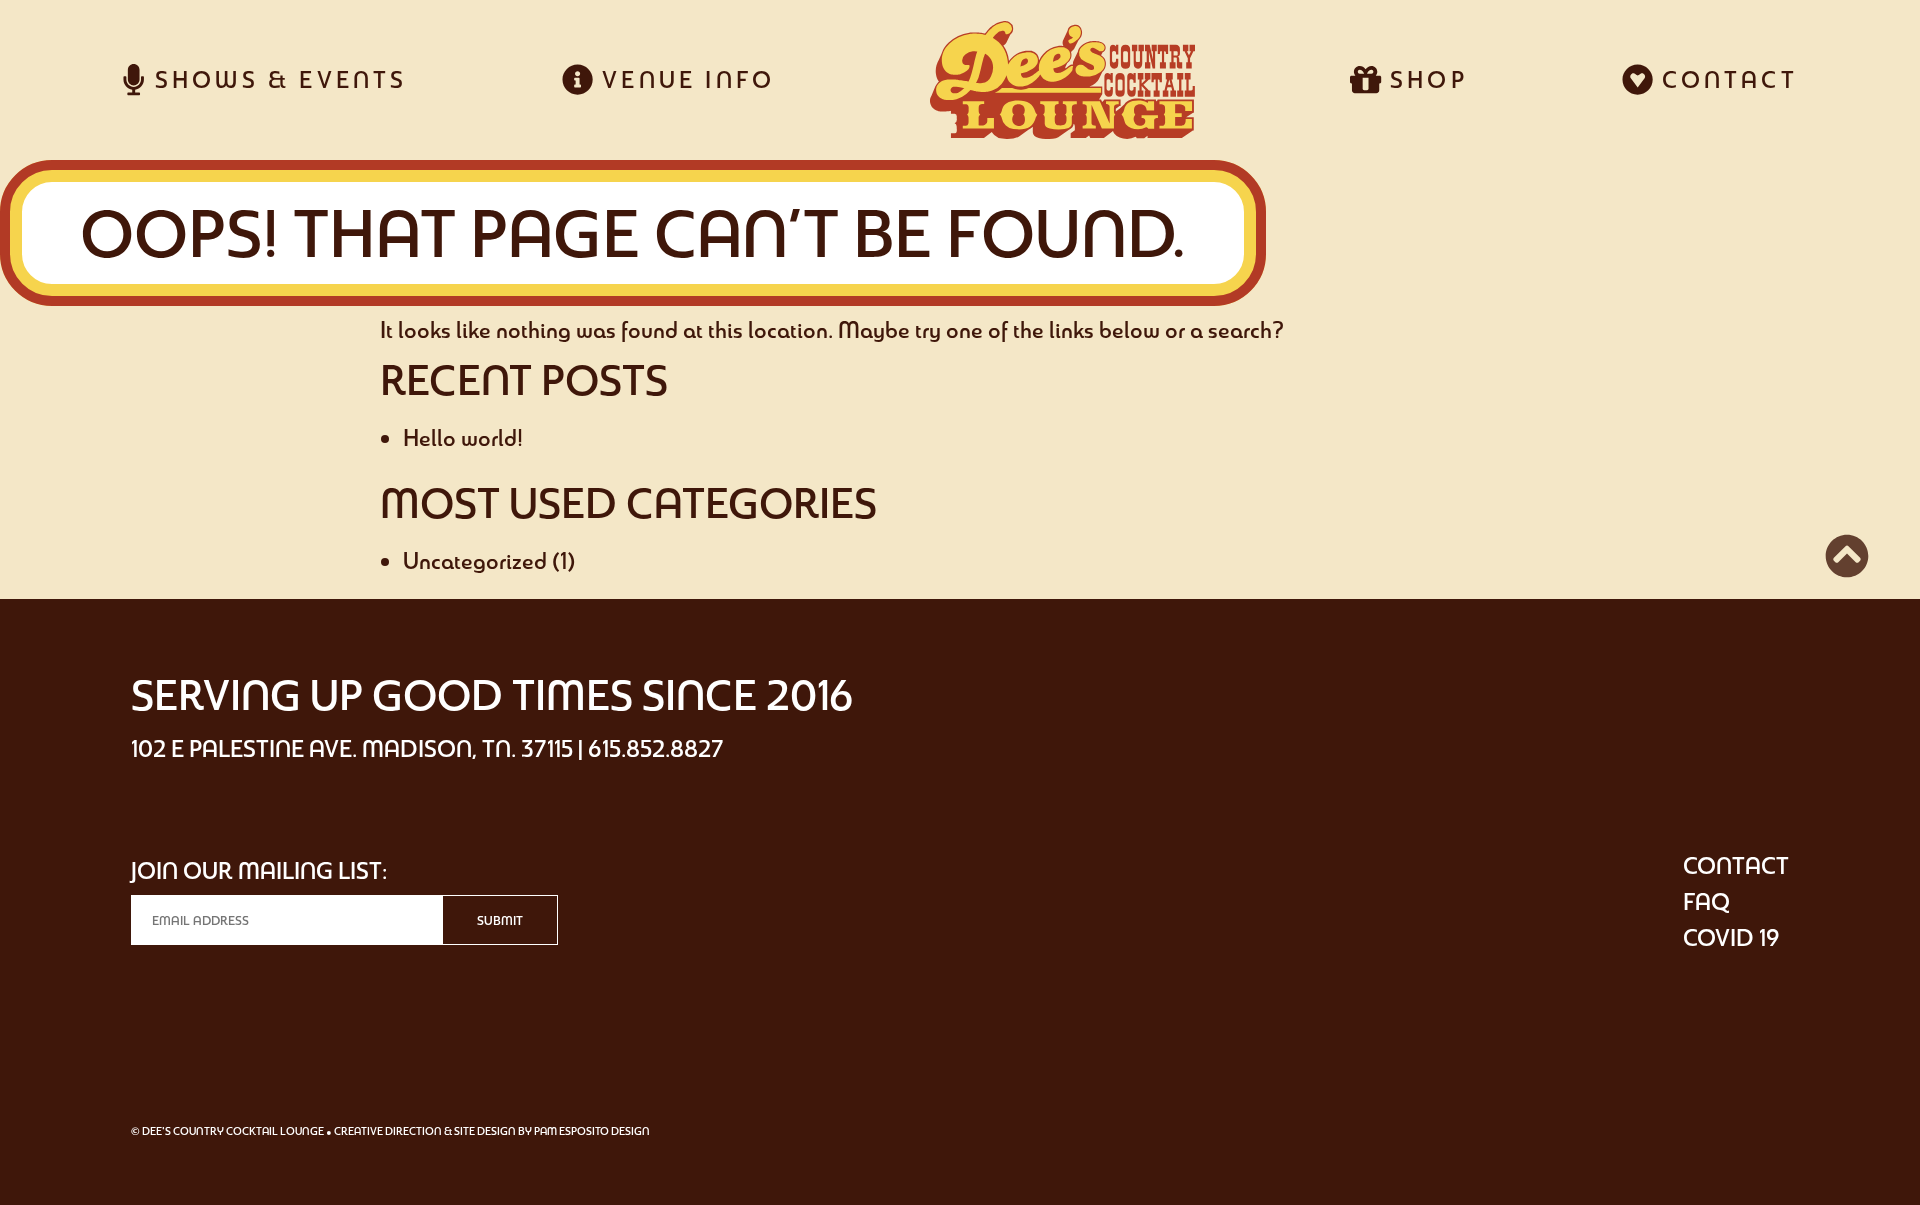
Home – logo (1062, 80)
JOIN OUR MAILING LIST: (259, 870)
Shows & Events (276, 79)
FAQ (1706, 901)
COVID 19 (1731, 937)
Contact (1725, 79)
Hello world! (463, 437)
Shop (1424, 79)
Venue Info (684, 79)
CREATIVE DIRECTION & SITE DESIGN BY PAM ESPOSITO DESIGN (492, 1131)
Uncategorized (475, 560)
